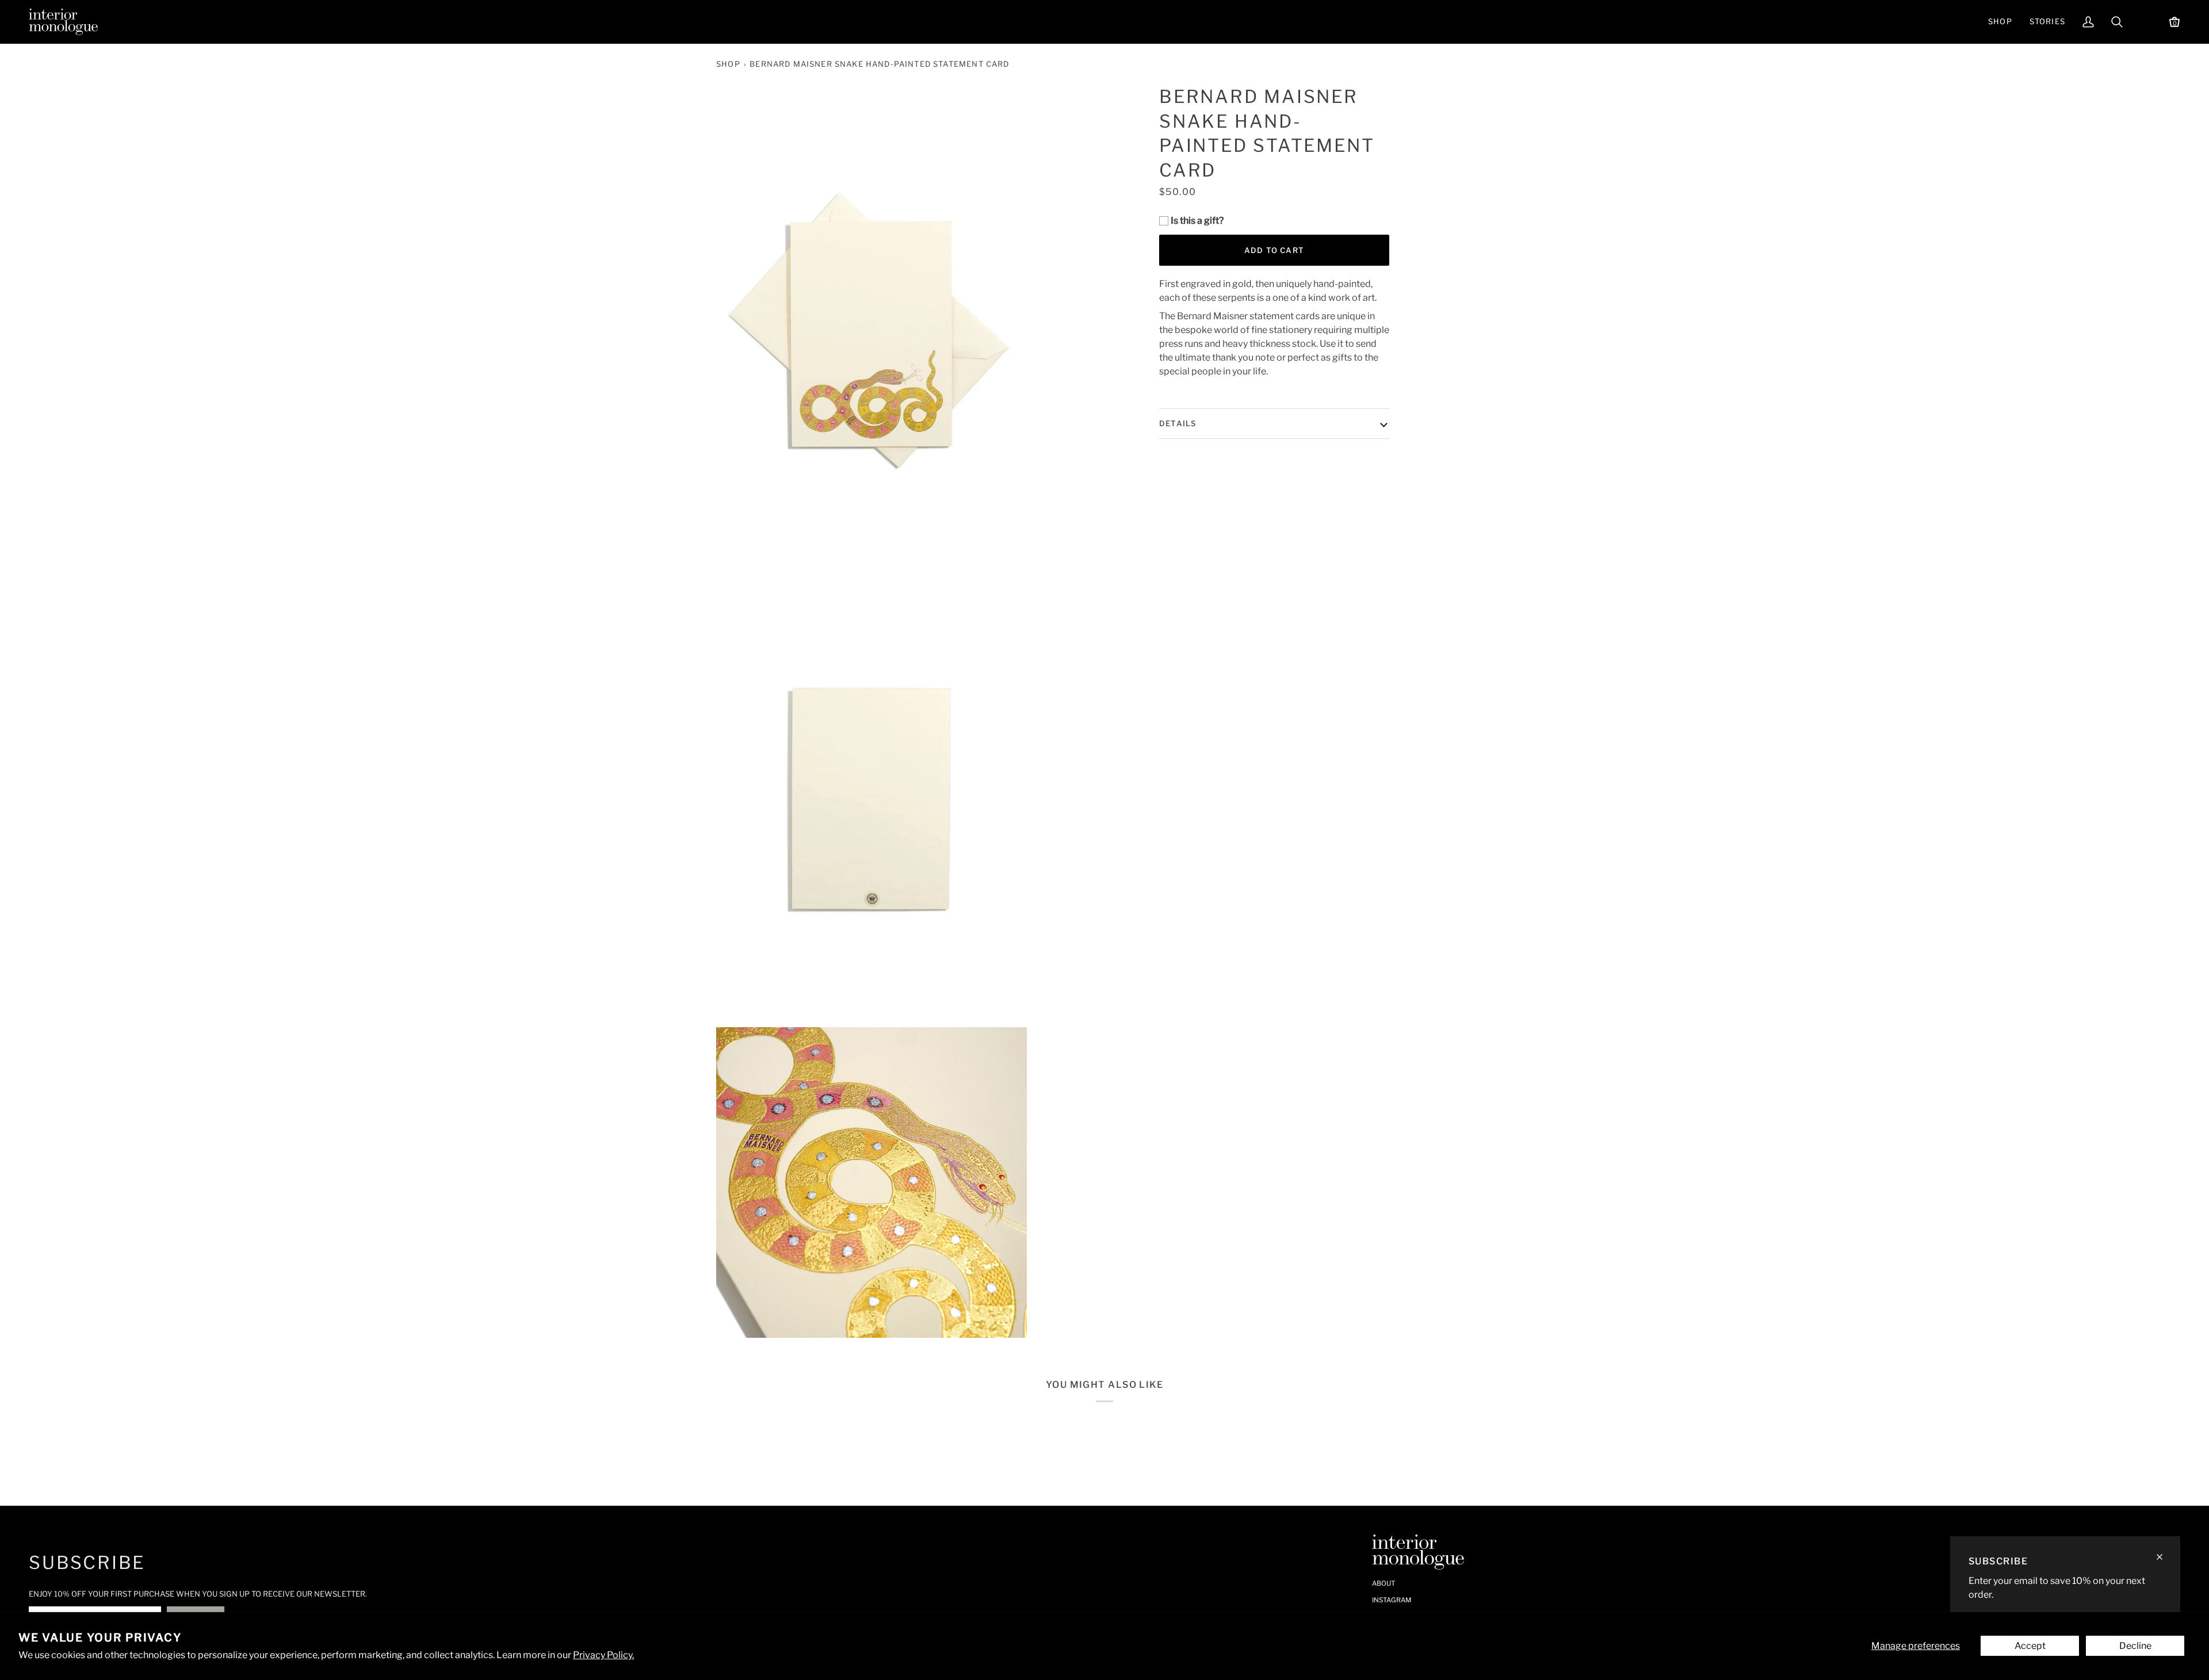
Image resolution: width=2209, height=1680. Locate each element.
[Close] (2164, 1552)
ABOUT (1384, 1583)
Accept (2030, 1646)
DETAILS (1178, 423)
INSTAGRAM (1392, 1600)
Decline (2135, 1646)
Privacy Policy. (603, 1655)
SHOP (728, 64)
